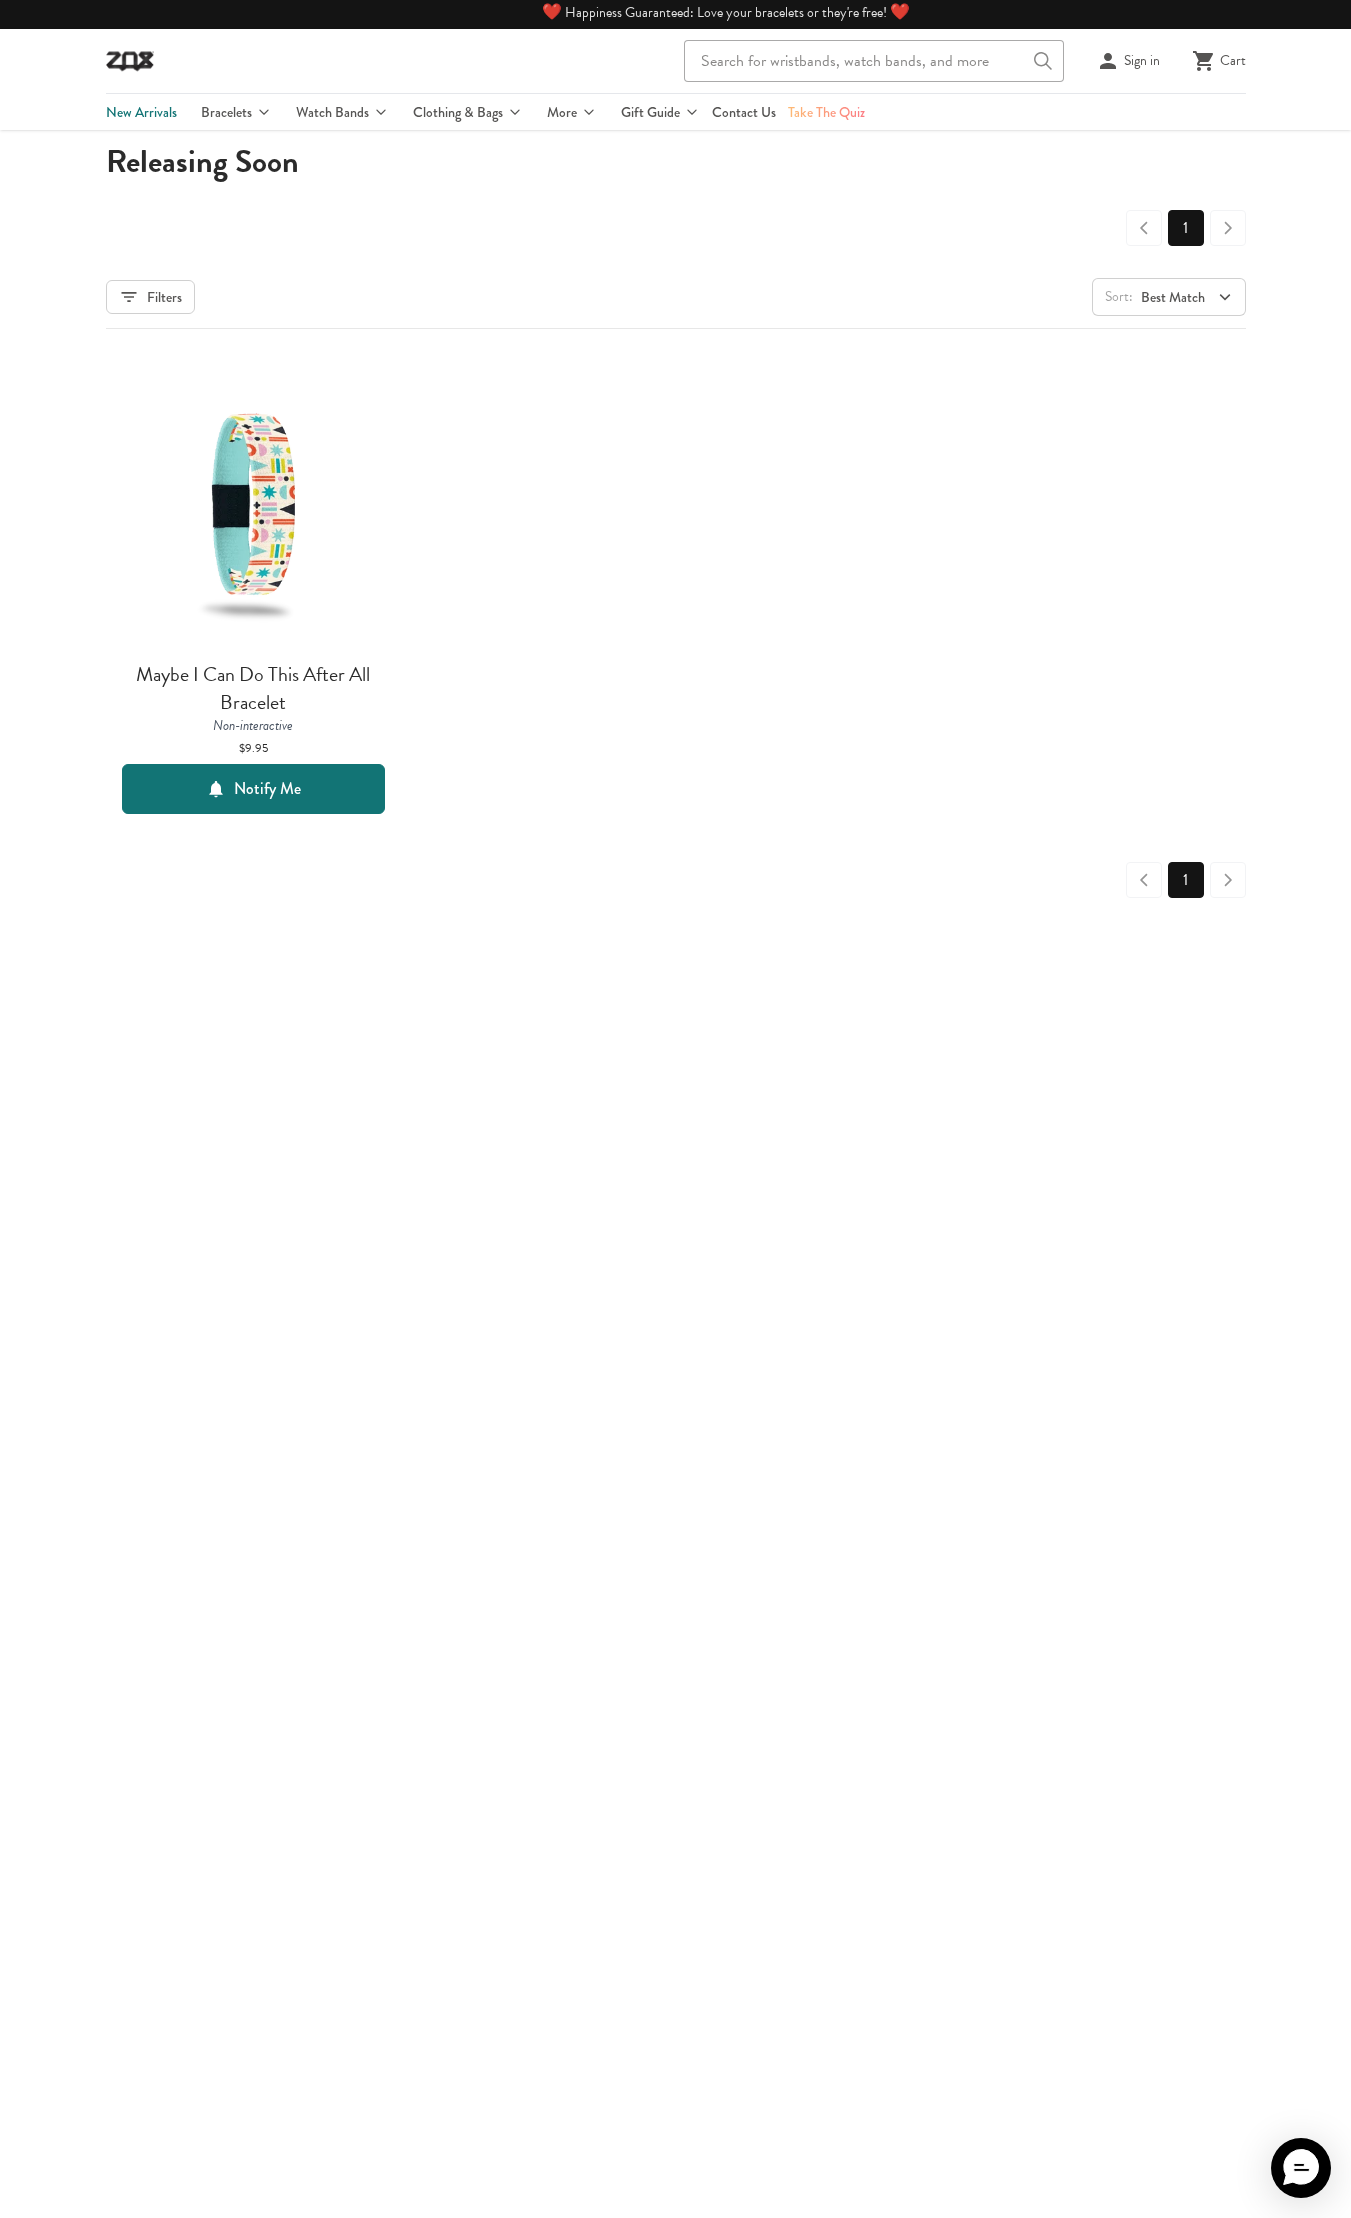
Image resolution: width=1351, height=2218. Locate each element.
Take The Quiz (826, 112)
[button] (1301, 2168)
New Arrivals (141, 112)
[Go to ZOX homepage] (130, 61)
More (562, 112)
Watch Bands (332, 112)
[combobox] (874, 61)
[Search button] (1043, 61)
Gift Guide (650, 112)
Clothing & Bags (458, 112)
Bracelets (226, 112)
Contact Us (744, 112)
